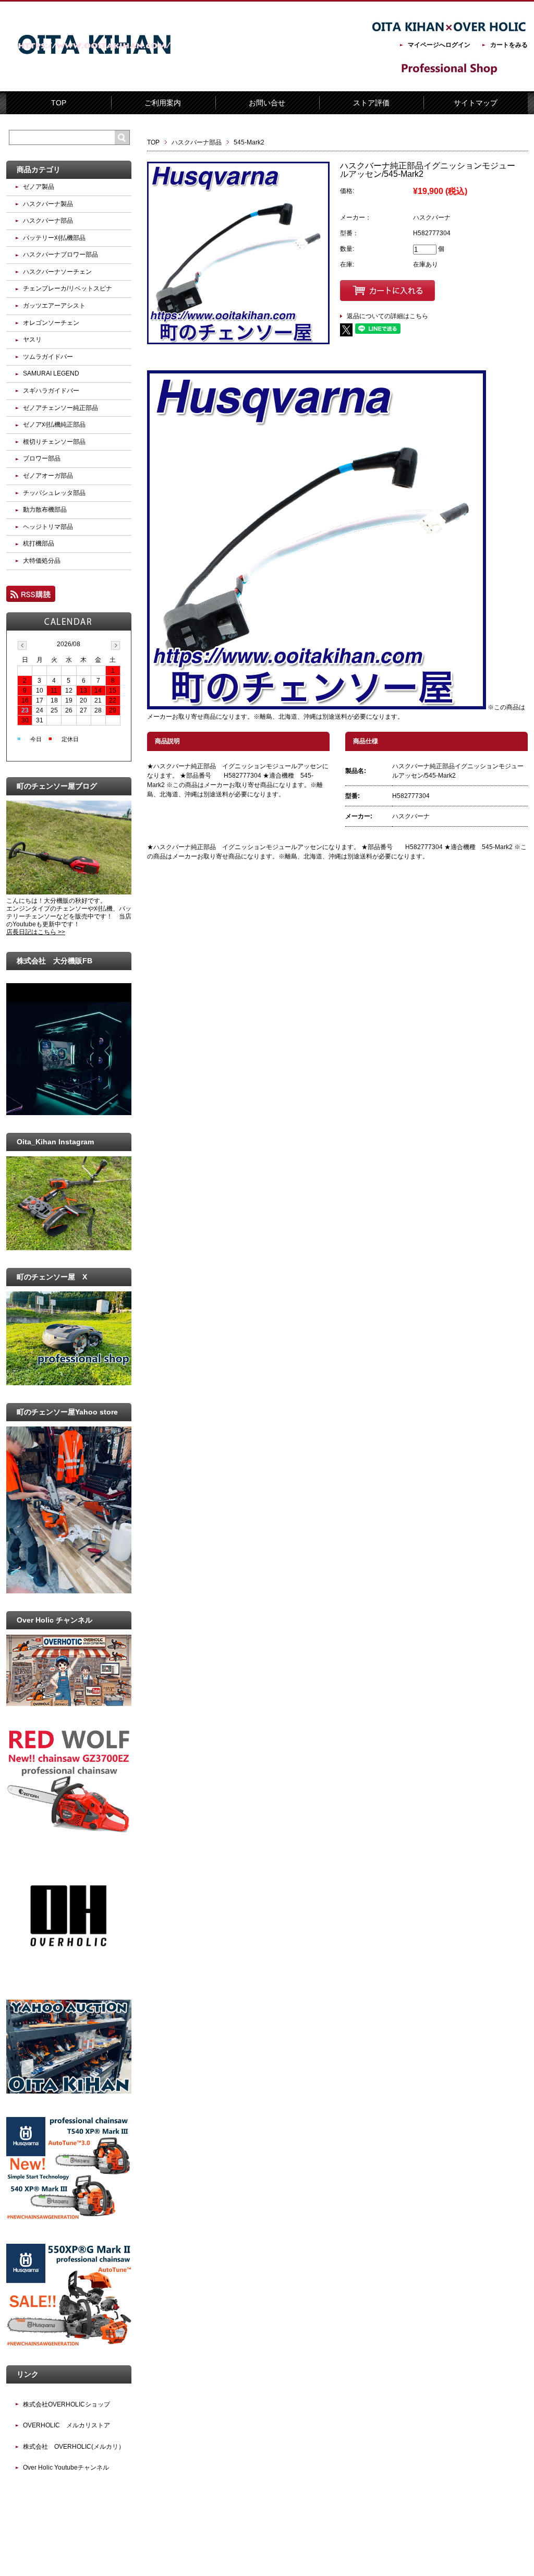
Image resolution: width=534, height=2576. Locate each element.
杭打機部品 (39, 543)
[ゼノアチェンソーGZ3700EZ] (69, 1830)
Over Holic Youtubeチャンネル (66, 2468)
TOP (59, 103)
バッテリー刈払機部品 (54, 238)
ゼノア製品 (39, 187)
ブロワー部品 (42, 458)
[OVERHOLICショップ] (69, 1974)
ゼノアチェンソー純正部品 (60, 408)
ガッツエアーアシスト (54, 306)
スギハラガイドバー (51, 391)
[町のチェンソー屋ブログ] (69, 892)
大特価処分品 (42, 561)
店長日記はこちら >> (36, 932)
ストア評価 (371, 103)
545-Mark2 (249, 142)
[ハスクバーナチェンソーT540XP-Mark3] (69, 2218)
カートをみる (509, 45)
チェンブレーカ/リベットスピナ (68, 288)
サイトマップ (476, 103)
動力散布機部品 (45, 510)
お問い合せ (267, 103)
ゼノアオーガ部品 (48, 476)
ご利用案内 (163, 103)
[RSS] (31, 597)
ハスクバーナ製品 (48, 204)
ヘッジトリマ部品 (48, 527)
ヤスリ (32, 340)
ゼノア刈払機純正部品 (54, 425)
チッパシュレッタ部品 (54, 493)
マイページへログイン (439, 45)
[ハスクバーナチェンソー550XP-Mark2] (69, 2345)
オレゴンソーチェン (51, 323)
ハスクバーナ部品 (197, 142)
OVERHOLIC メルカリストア (66, 2425)
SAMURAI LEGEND (51, 373)
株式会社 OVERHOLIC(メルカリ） (74, 2447)
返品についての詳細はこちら (387, 316)
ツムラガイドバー (48, 357)
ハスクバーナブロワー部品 (60, 255)
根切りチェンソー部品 (54, 442)
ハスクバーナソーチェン (57, 272)
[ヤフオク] (69, 2091)
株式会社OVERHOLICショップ (66, 2404)
